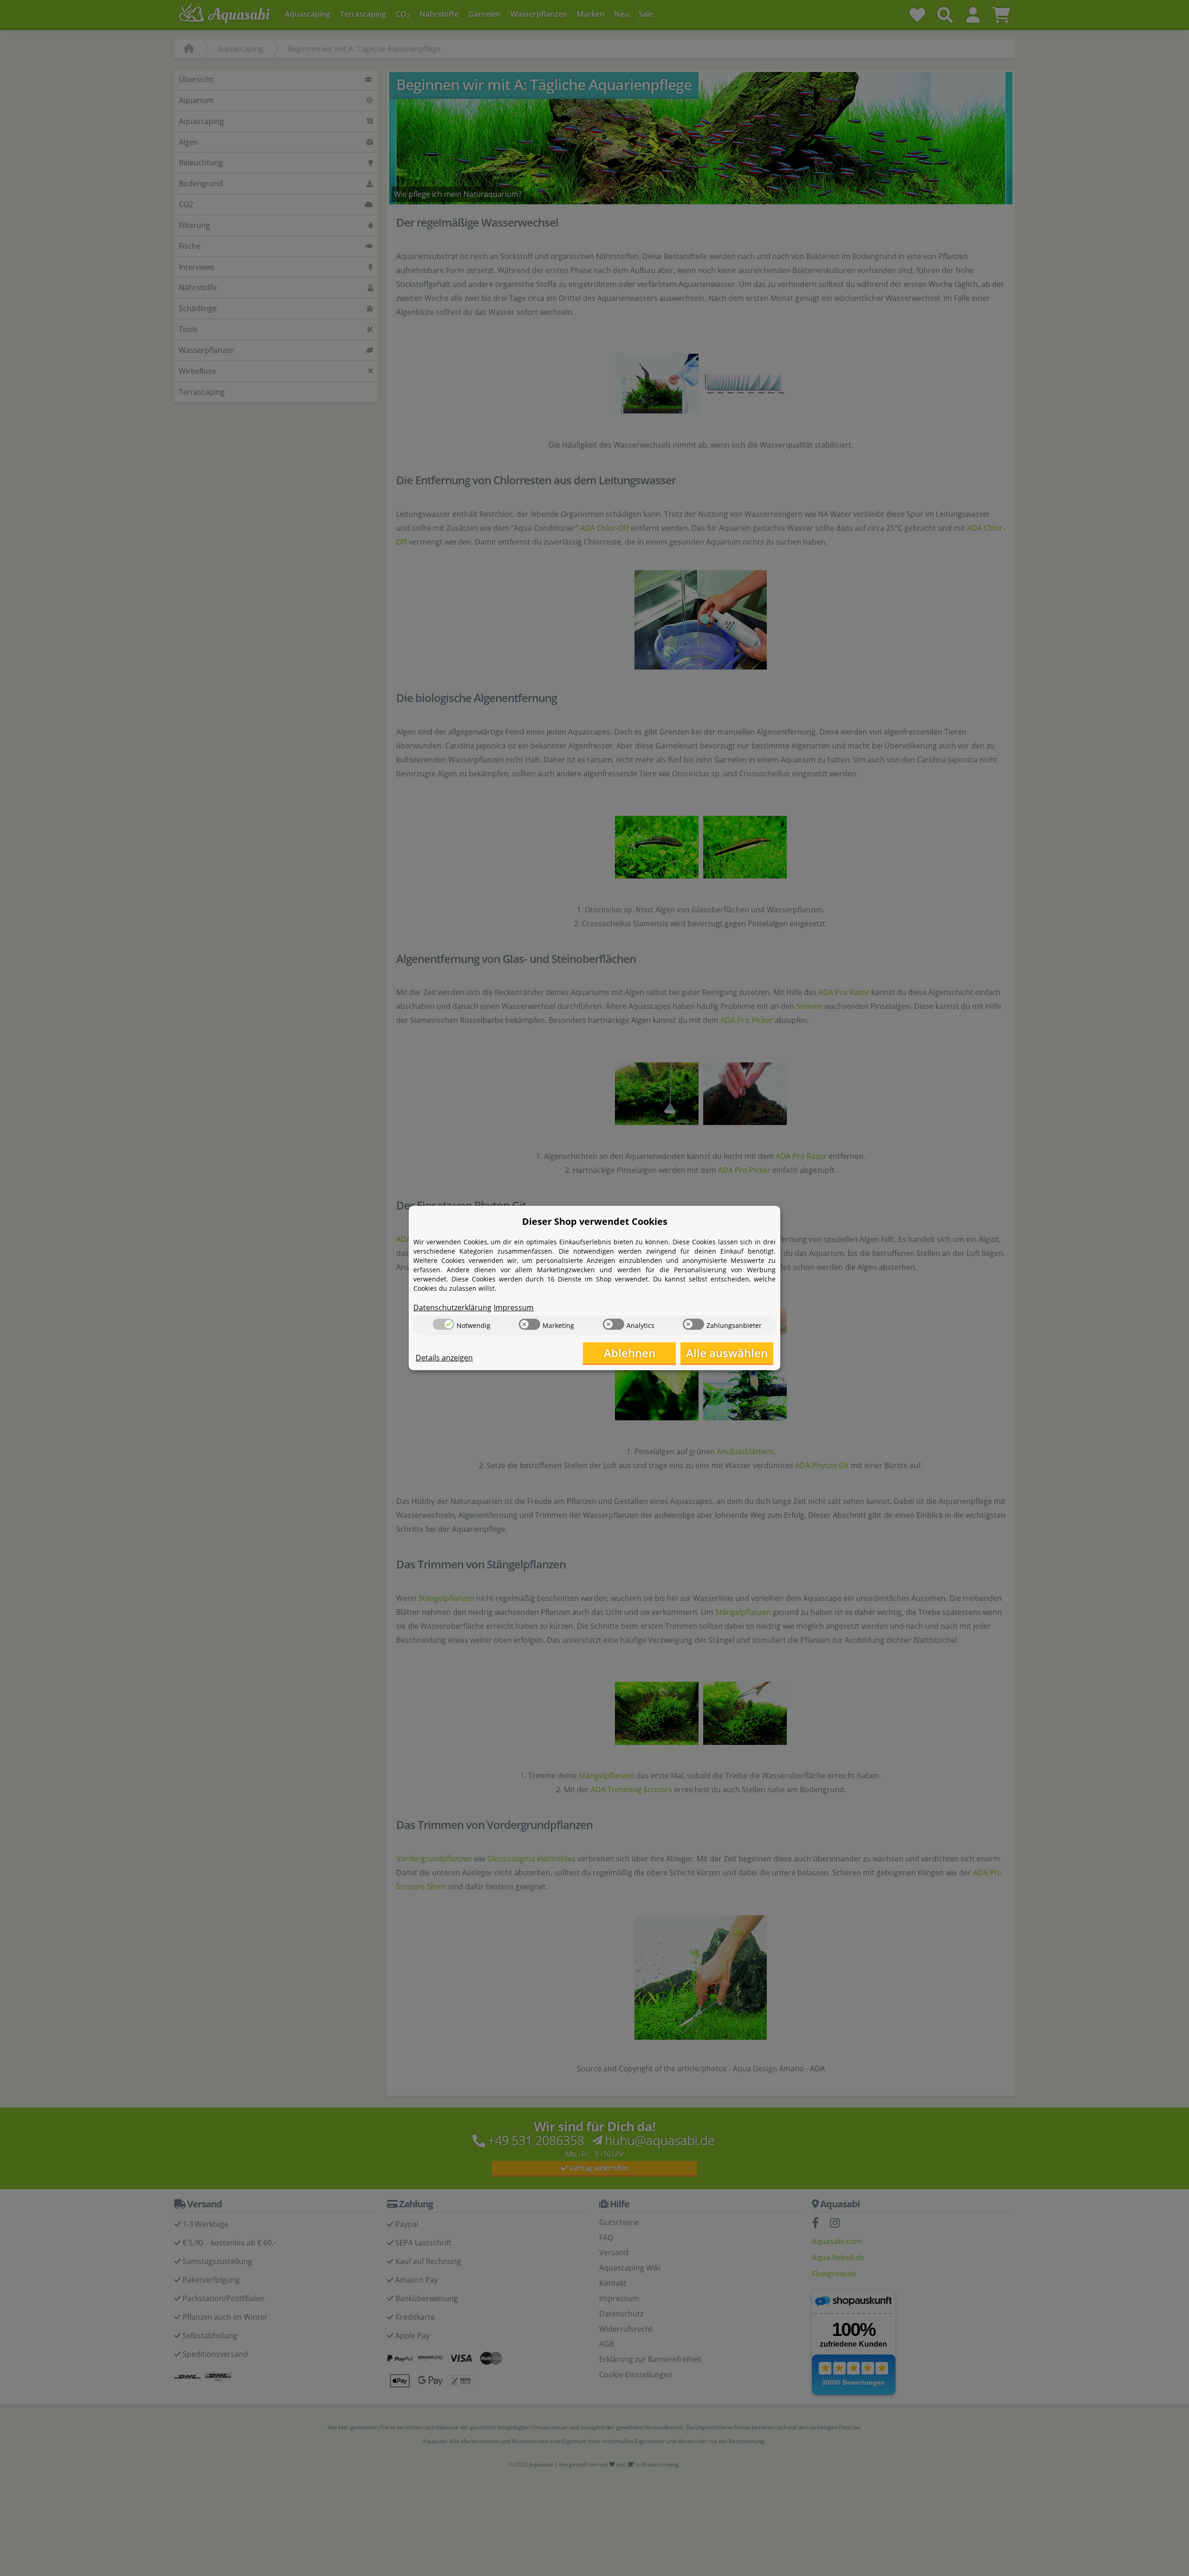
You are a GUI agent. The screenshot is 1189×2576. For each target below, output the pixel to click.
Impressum (514, 1308)
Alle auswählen (727, 1353)
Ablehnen (630, 1353)
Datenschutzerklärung (452, 1308)
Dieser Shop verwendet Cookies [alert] (595, 1221)
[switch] (444, 1324)
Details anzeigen (444, 1358)
